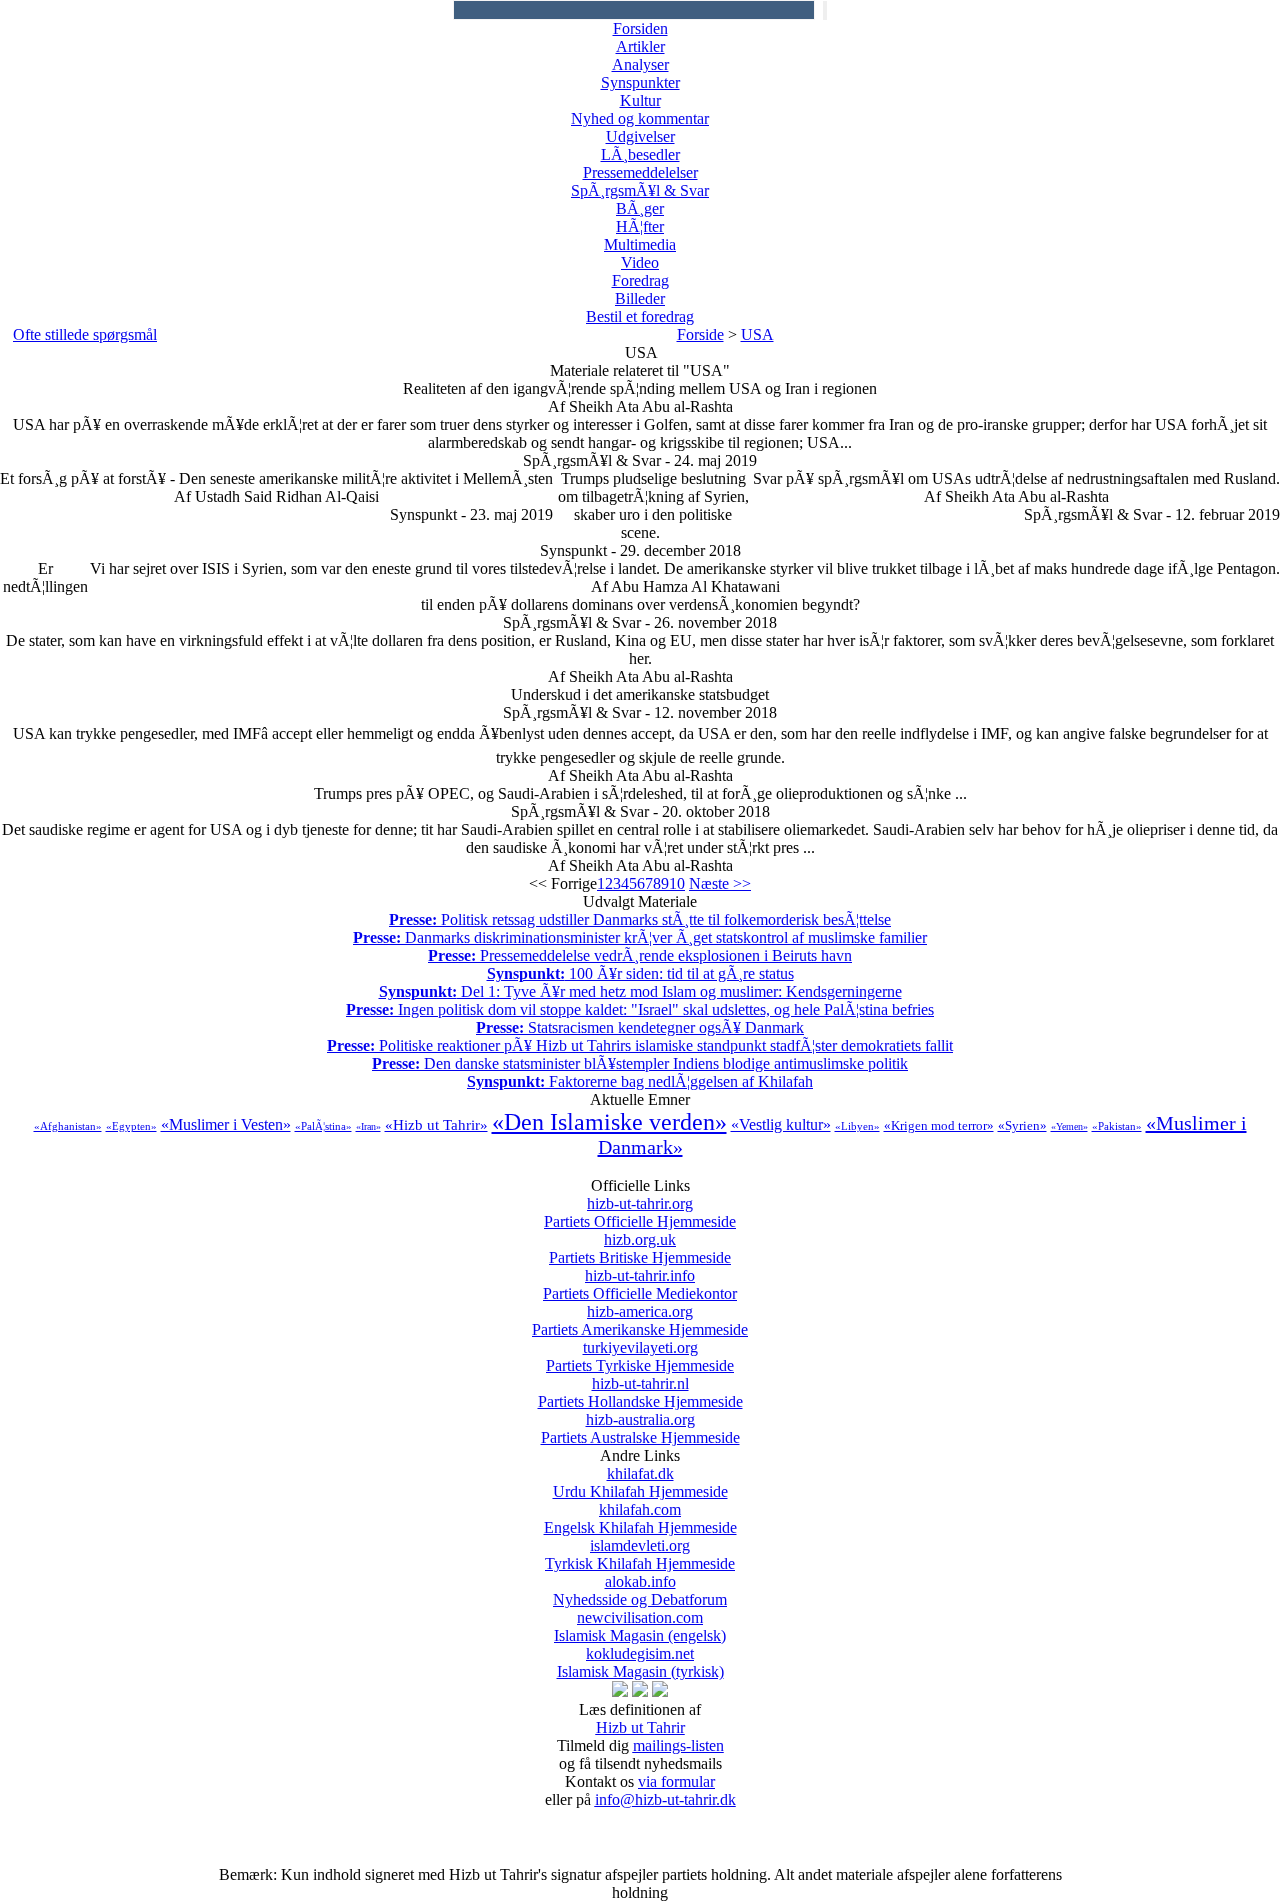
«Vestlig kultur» (781, 1124)
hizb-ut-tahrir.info (640, 1284)
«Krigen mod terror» (939, 1125)
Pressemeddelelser (640, 172)
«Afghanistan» (68, 1126)
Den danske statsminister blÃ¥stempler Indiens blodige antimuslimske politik (640, 1063)
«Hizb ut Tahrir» (436, 1125)
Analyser (640, 64)
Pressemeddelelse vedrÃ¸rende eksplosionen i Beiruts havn (640, 955)
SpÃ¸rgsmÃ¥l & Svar (640, 190)
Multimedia (640, 244)
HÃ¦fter (640, 226)
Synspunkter (640, 82)
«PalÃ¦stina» (323, 1126)
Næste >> (720, 883)
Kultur (640, 100)
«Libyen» (857, 1126)
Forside (700, 334)
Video (640, 262)
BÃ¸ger (640, 208)
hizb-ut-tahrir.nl (640, 1392)
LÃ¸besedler (640, 154)
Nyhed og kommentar (640, 118)
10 (677, 883)
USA (757, 334)
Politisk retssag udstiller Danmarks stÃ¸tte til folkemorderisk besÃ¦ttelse (640, 919)
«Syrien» (1022, 1125)
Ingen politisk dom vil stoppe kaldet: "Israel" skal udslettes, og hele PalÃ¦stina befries (640, 1009)
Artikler (640, 46)
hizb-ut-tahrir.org (640, 1212)
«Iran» (368, 1126)
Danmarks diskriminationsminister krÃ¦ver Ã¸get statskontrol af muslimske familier (640, 937)
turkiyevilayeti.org (640, 1356)
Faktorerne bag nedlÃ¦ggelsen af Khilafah (640, 1081)
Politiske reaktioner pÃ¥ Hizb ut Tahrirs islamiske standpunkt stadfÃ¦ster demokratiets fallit (640, 1045)
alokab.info (640, 1590)
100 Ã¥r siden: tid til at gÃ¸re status (640, 973)
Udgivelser (640, 136)
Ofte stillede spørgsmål (85, 334)
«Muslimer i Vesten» (226, 1124)
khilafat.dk (640, 1482)
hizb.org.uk (640, 1248)
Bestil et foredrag (640, 316)
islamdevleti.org (640, 1554)
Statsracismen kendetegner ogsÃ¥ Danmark (640, 1027)
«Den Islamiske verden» (609, 1122)
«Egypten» (131, 1126)
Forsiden (640, 28)
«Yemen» (1069, 1126)
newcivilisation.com (640, 1626)
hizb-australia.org (640, 1428)
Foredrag (640, 280)
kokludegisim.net (640, 1662)
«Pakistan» (1117, 1126)
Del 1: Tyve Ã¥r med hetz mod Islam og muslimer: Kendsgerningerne (640, 991)
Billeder (640, 298)
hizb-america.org (640, 1320)
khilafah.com (640, 1518)
